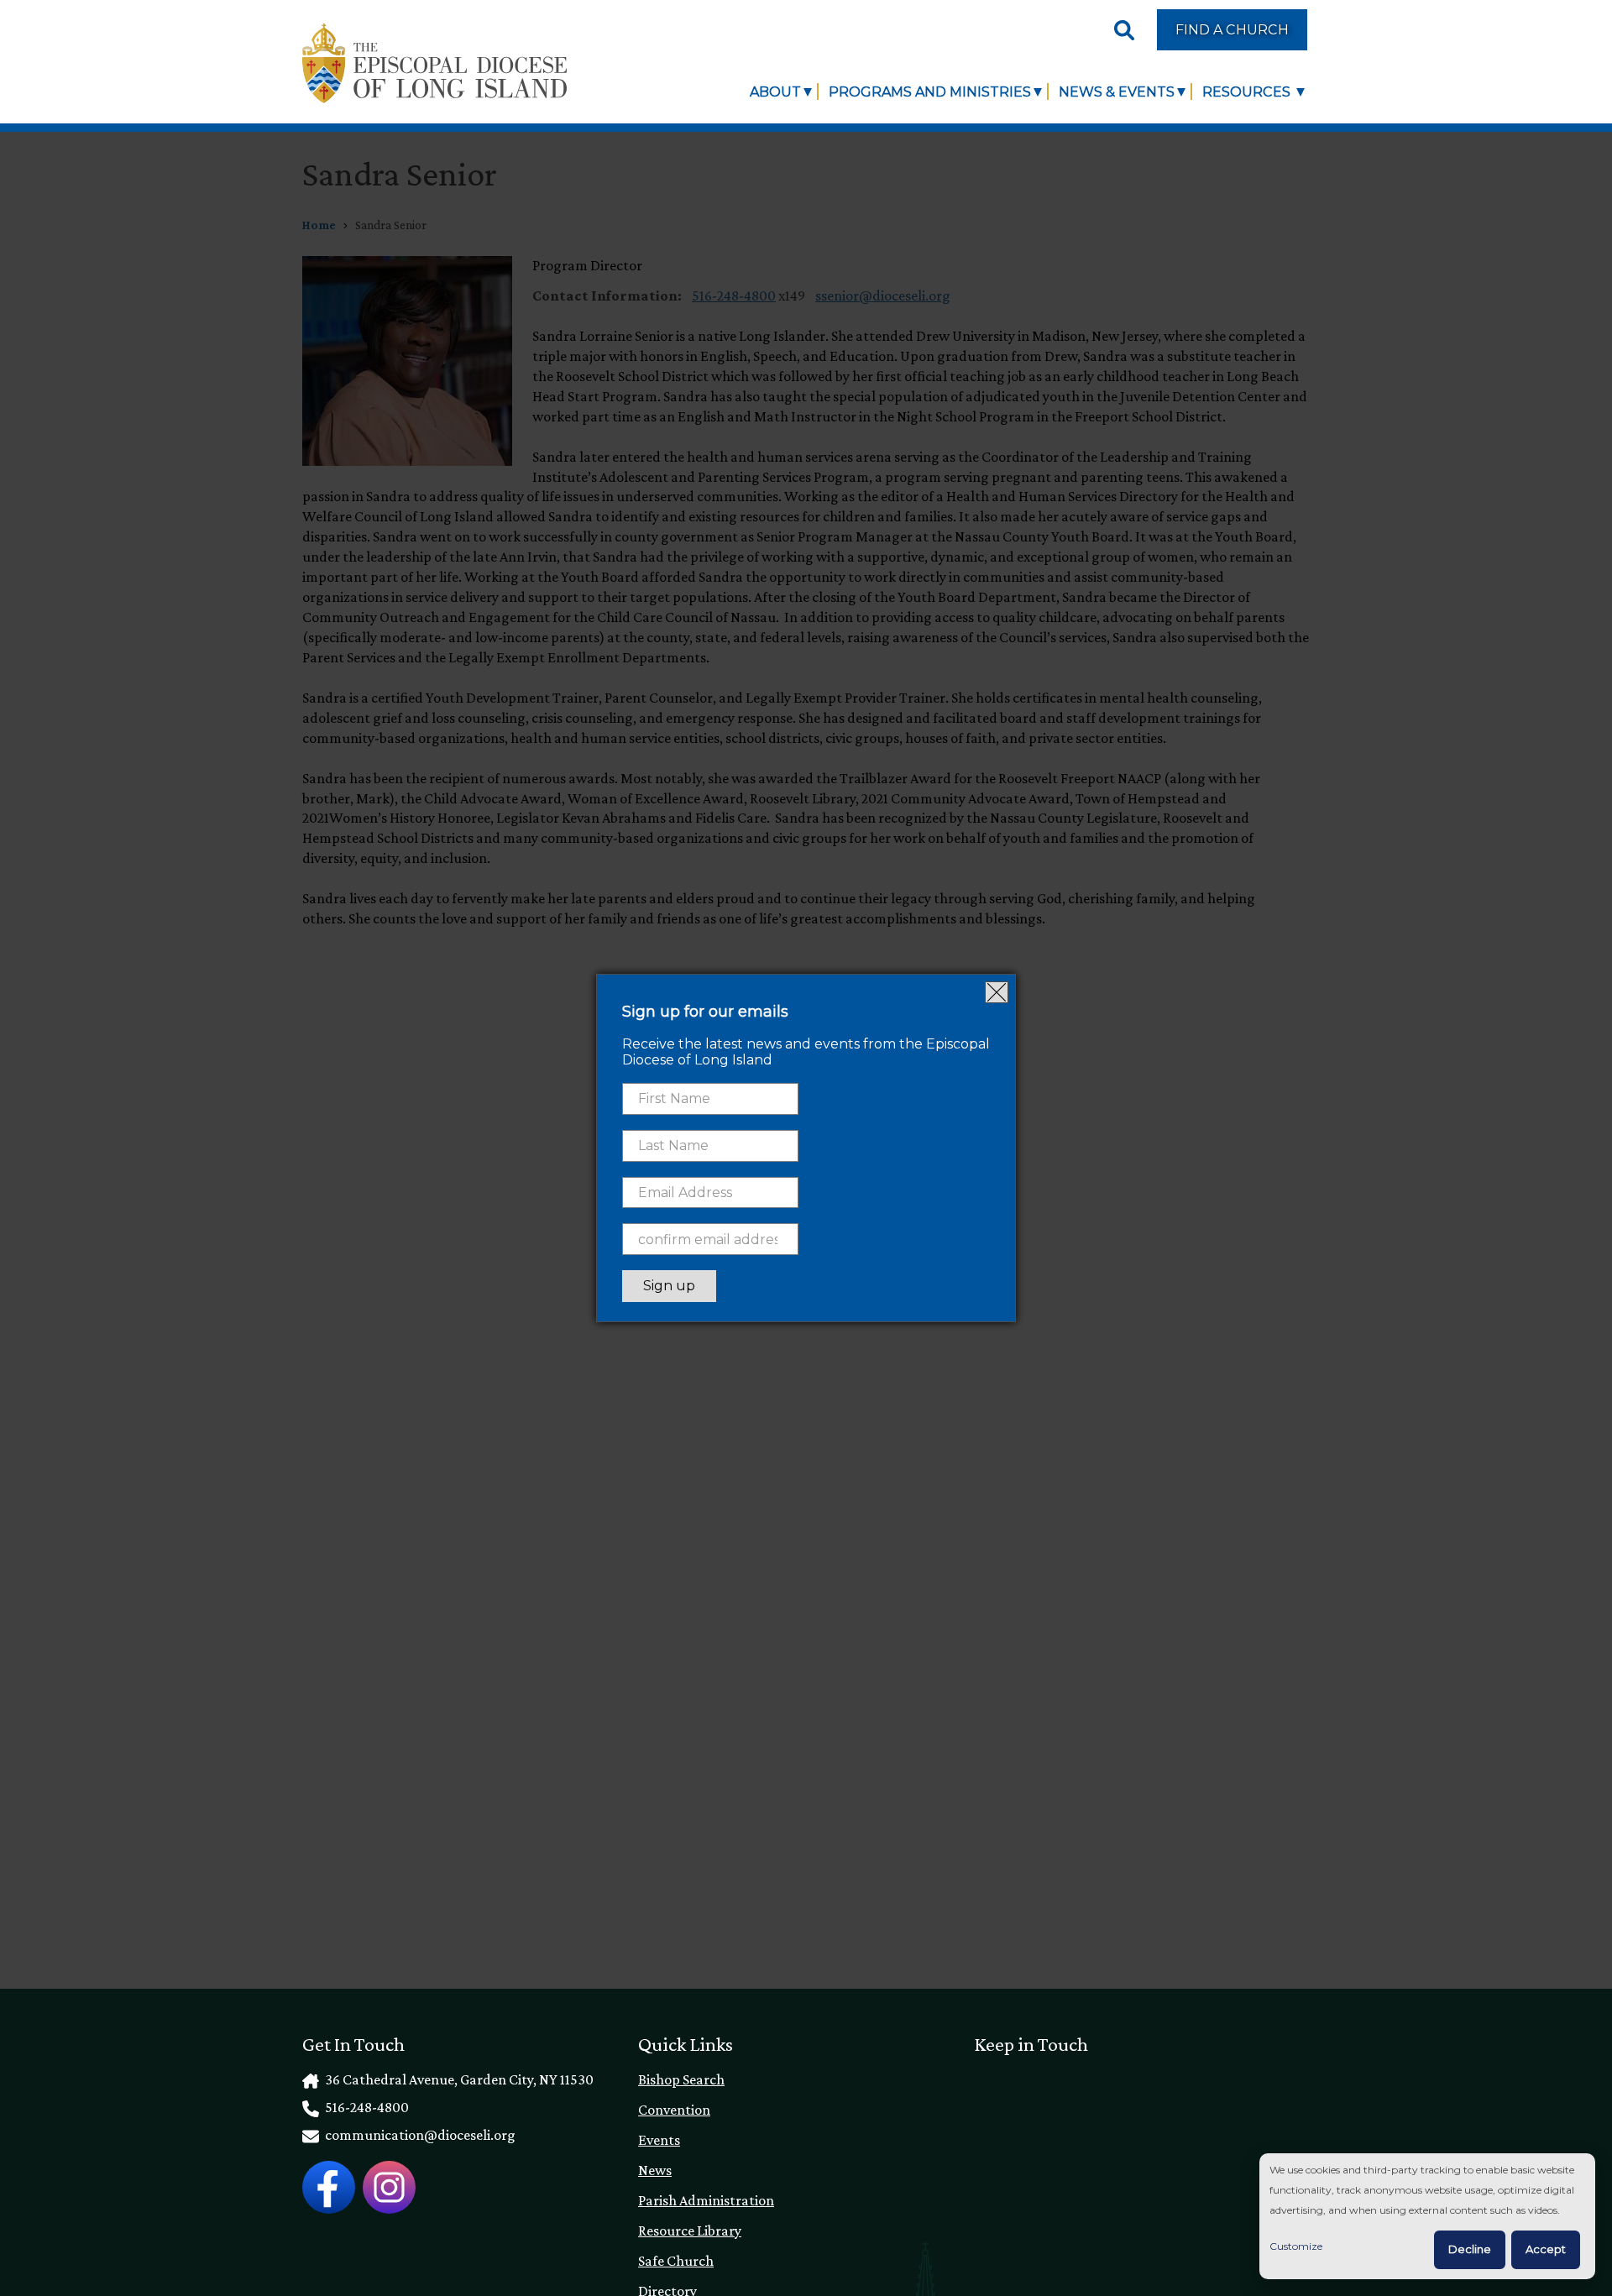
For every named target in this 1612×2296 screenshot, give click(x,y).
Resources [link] (1248, 92)
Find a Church (1232, 29)
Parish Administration (706, 2200)
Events (659, 2140)
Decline (1470, 2249)
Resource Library (690, 2231)
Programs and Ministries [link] (930, 92)
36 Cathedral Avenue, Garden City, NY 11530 (458, 2079)
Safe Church (676, 2261)
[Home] (434, 63)
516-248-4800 (366, 2107)
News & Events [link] (1117, 92)
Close (997, 992)
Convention (674, 2110)
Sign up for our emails (705, 1012)
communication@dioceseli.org (419, 2135)
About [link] (775, 92)
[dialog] (1427, 2217)
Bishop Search (681, 2079)
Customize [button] (1296, 2246)
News (655, 2170)
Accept (1546, 2249)
